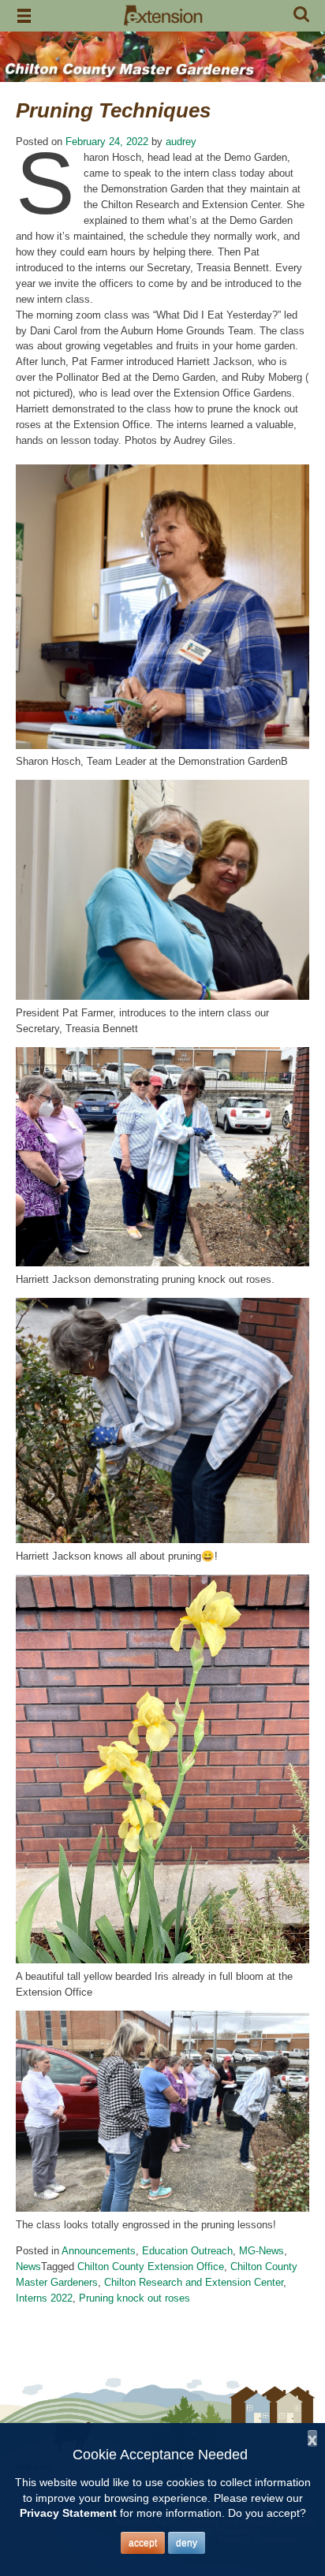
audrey (181, 142)
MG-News (261, 2251)
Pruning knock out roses (134, 2298)
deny (187, 2543)
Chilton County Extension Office (151, 2267)
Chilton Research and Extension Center (194, 2282)
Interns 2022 (44, 2298)
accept (143, 2543)
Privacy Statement (68, 2513)
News (28, 2267)
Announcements (99, 2251)
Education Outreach (187, 2251)
